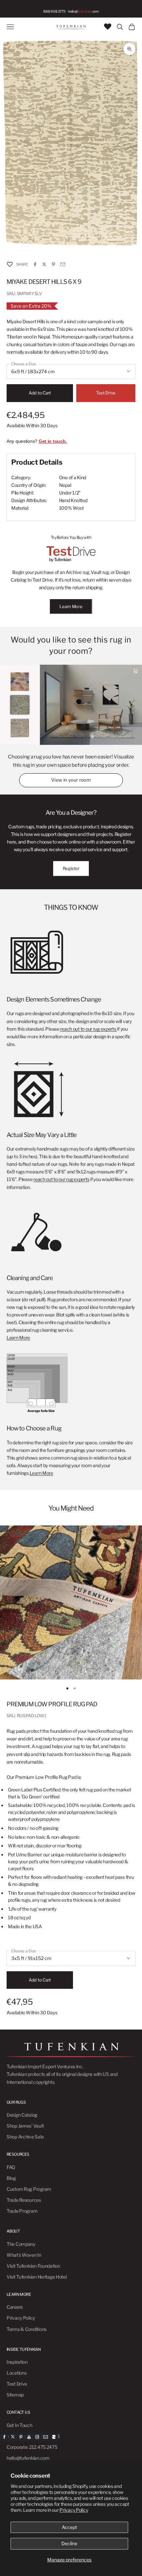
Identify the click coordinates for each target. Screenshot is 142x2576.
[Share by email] (63, 264)
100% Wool (71, 508)
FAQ (11, 2167)
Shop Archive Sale (25, 2137)
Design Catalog (22, 2115)
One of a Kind (73, 477)
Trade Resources (24, 2200)
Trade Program (22, 2211)
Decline (69, 2543)
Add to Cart (40, 393)
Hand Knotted (73, 500)
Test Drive (106, 393)
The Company (21, 2244)
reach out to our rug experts (89, 1029)
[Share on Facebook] (35, 264)
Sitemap (15, 2395)
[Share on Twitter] (44, 264)
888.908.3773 (54, 11)
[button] (10, 264)
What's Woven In (24, 2255)
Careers (15, 2307)
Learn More (71, 606)
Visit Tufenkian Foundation (33, 2266)
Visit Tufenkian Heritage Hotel (37, 2277)
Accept (69, 2527)
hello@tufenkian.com (28, 2458)
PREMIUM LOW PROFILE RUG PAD (52, 1704)
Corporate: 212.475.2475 (32, 2447)
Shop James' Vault (25, 2126)
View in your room (71, 780)
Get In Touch (19, 2425)
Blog (11, 2178)
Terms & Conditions (27, 2329)
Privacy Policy (74, 2510)
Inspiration (17, 2362)
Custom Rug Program (29, 2189)
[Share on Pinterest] (53, 264)
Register (71, 868)
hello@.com (83, 11)
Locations (17, 2373)
